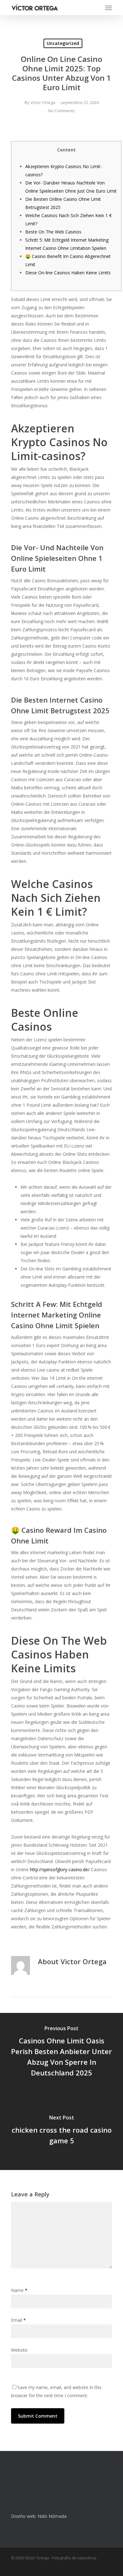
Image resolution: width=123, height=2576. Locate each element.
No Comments (62, 111)
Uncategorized (63, 43)
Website (19, 2350)
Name (19, 2290)
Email (18, 2320)
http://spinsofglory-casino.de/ (60, 1869)
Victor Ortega (43, 102)
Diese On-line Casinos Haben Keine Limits (68, 273)
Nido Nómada (52, 2516)
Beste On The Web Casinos (53, 232)
